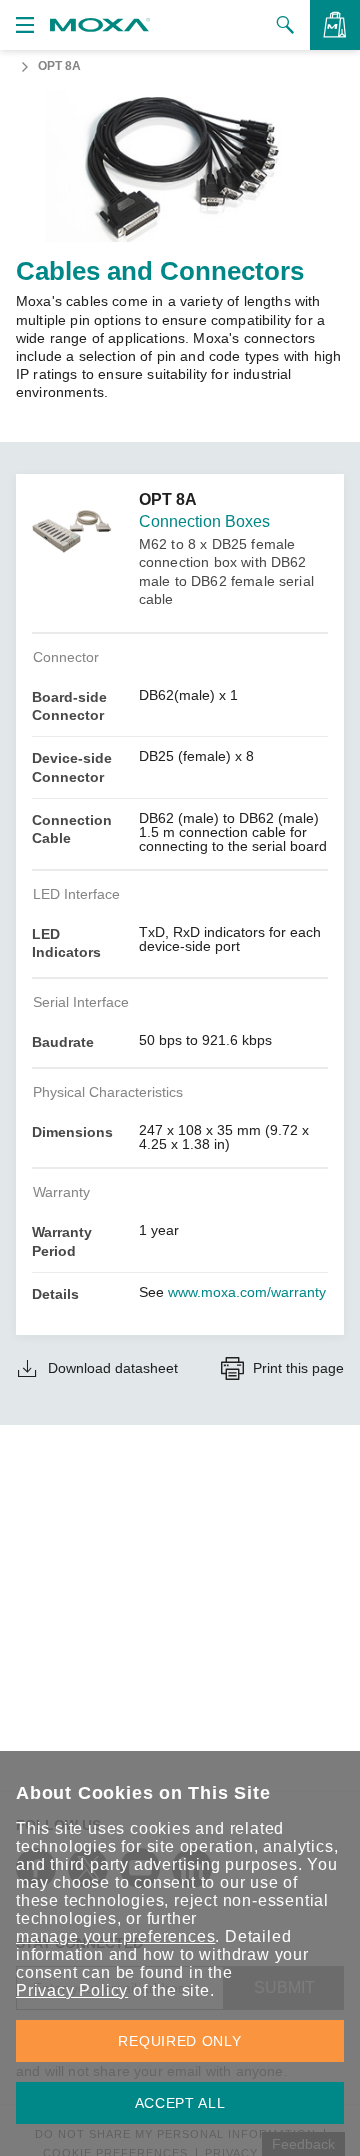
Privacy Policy (72, 1990)
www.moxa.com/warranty (247, 1292)
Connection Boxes (204, 521)
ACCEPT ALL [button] (180, 2103)
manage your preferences (115, 1936)
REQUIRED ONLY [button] (179, 2041)
